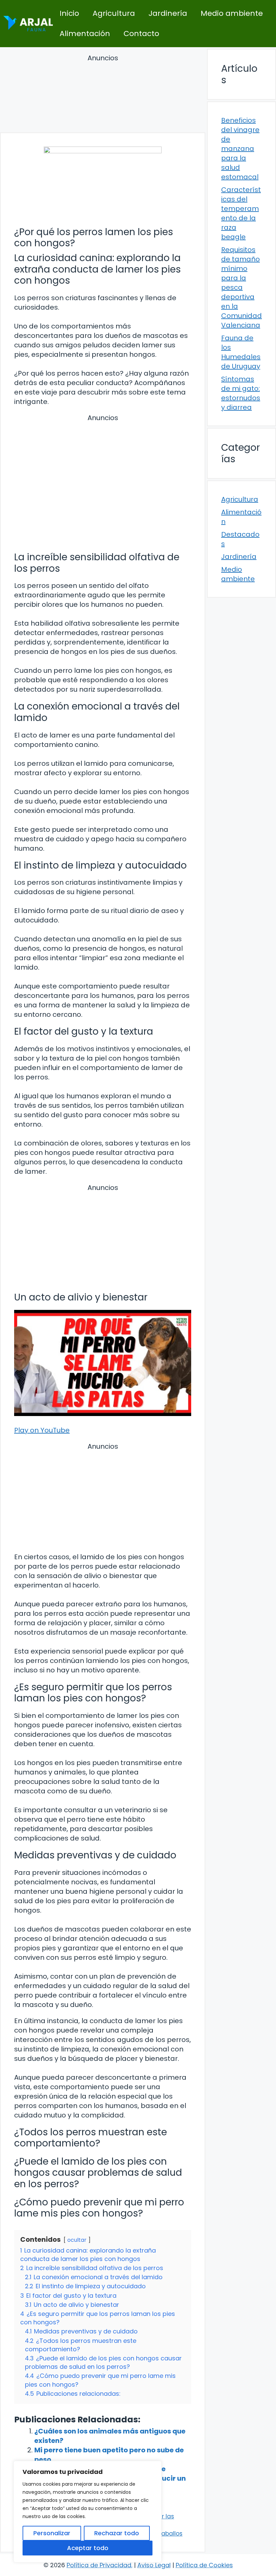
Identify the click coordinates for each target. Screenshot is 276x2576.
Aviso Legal (154, 2565)
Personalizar (52, 2533)
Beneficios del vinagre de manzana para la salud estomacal (240, 149)
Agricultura (114, 13)
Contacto (141, 34)
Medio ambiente (232, 13)
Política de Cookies (204, 2565)
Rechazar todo (117, 2533)
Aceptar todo (88, 2548)
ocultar (77, 2240)
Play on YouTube (42, 1430)
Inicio (69, 13)
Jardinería (168, 13)
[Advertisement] (103, 95)
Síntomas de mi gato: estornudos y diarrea (241, 393)
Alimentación (85, 34)
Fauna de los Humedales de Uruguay (241, 352)
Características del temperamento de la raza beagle (241, 213)
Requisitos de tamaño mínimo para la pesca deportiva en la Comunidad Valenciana (242, 287)
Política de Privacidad (99, 2565)
